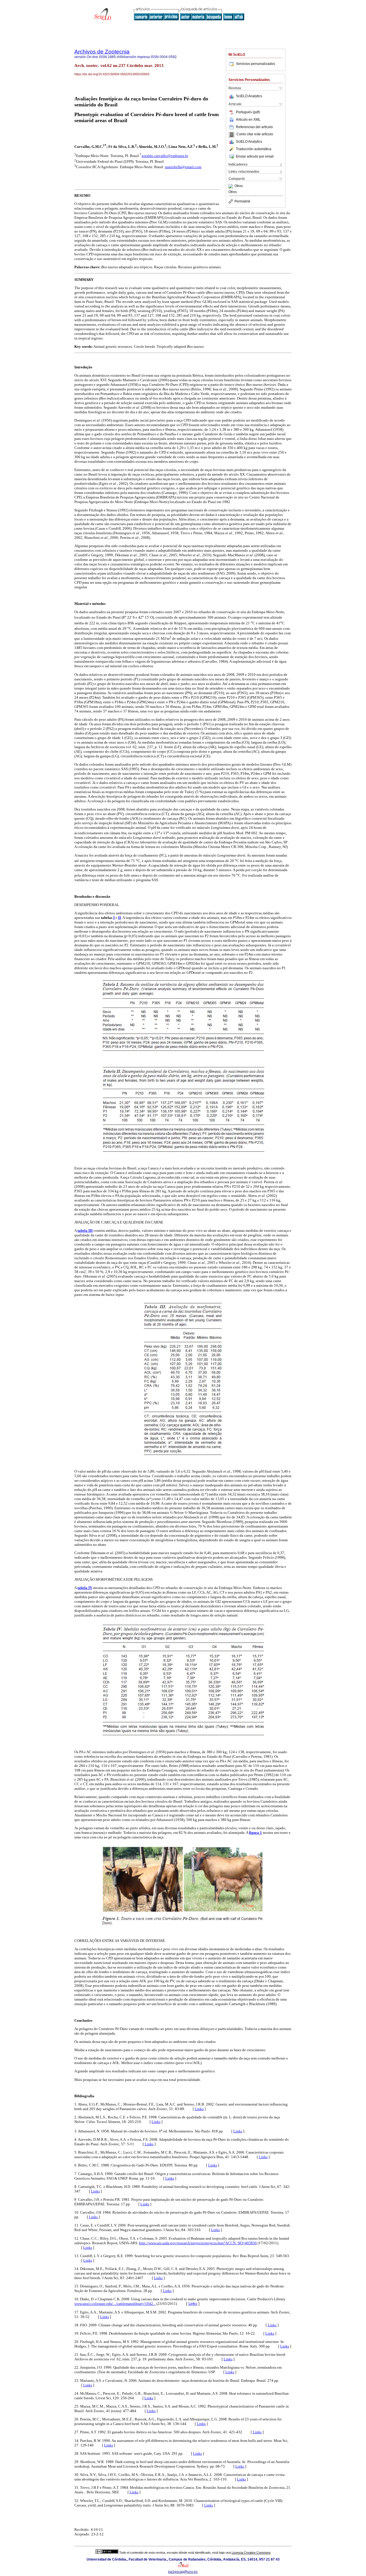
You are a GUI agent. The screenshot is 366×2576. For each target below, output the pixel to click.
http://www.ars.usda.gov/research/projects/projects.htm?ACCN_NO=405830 (198, 2243)
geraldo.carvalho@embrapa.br (165, 156)
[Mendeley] (231, 186)
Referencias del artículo (254, 127)
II (120, 918)
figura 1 (255, 1833)
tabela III (85, 1231)
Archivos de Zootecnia (102, 52)
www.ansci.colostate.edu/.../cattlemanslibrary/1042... (115, 2304)
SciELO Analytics (249, 96)
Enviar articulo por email (255, 156)
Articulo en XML (248, 120)
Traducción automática (254, 149)
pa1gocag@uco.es (183, 2572)
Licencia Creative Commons (251, 2553)
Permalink (242, 201)
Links (199, 2109)
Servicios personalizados (255, 64)
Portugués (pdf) (248, 112)
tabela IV (85, 1588)
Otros (239, 186)
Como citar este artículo (255, 134)
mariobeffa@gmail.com (183, 167)
